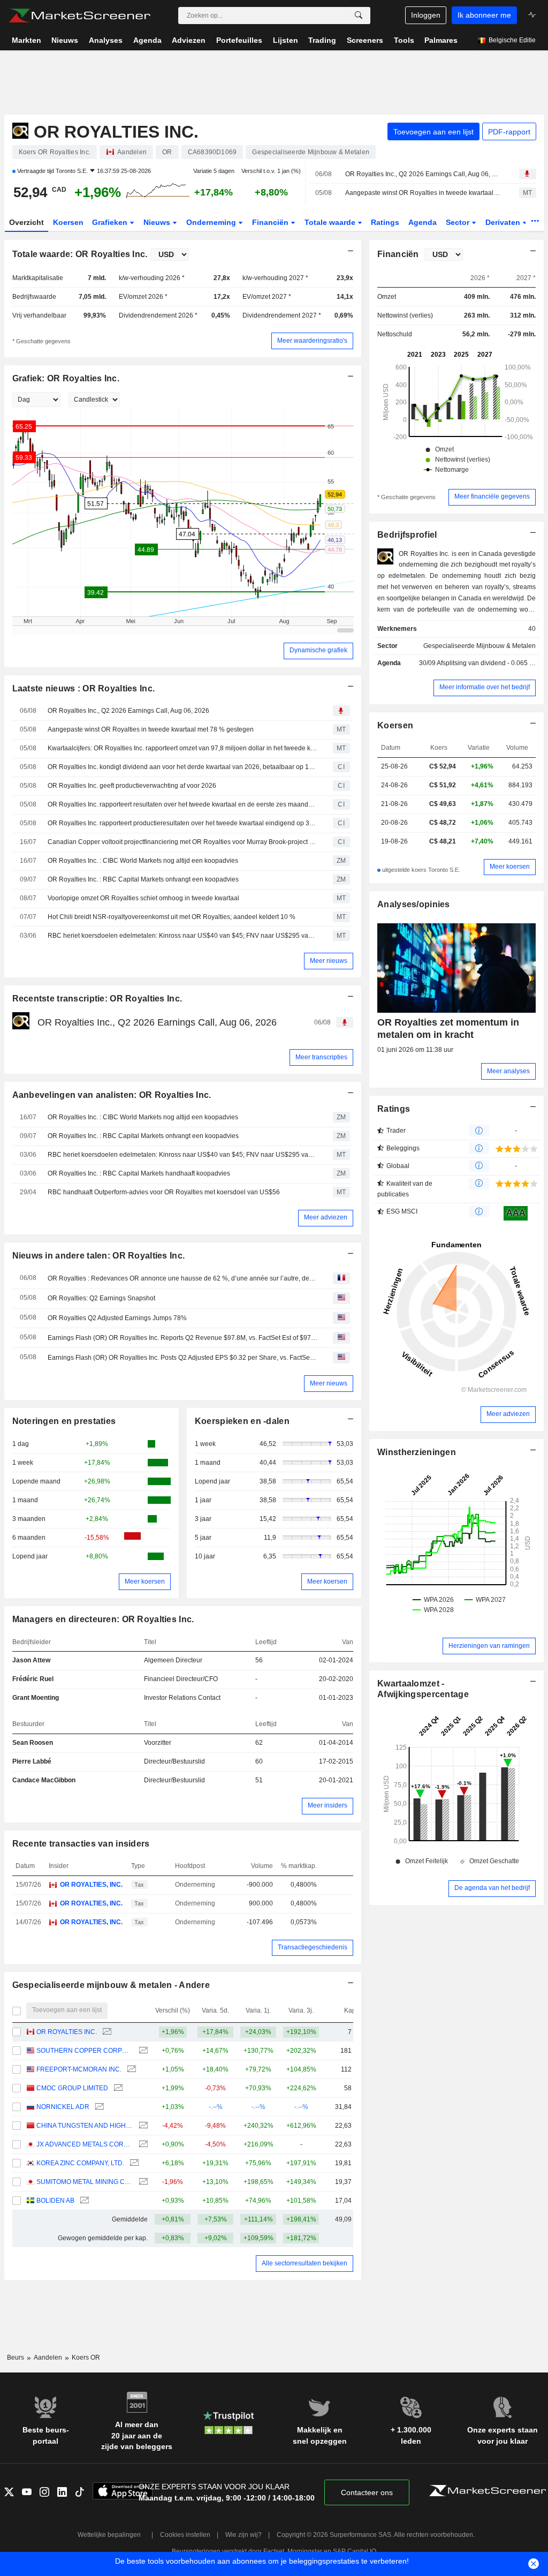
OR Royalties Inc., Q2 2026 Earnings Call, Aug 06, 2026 (423, 174)
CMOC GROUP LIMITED (72, 2088)
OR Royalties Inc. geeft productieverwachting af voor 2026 (132, 786)
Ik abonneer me (484, 15)
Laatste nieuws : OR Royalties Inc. (84, 688)
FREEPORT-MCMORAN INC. (79, 2069)
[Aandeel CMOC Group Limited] (117, 2088)
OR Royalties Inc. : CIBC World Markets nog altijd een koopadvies (143, 861)
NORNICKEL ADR (63, 2107)
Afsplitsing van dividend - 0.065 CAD (490, 663)
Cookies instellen (185, 2535)
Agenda (423, 222)
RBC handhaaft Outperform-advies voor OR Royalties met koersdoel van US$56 (164, 1192)
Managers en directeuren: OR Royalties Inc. (103, 1619)
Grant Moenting (36, 1698)
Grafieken (111, 222)
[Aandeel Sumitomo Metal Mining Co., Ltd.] (142, 2182)
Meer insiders (328, 1805)
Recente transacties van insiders (81, 1844)
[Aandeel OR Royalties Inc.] (106, 2032)
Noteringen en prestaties (64, 1421)
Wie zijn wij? (243, 2535)
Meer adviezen (326, 1217)
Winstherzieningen (417, 1452)
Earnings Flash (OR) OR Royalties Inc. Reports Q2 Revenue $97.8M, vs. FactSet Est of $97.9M (182, 1338)
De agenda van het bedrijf (492, 1888)
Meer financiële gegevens (492, 496)
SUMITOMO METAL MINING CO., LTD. (85, 2182)
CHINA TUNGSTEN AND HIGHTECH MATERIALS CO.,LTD (85, 2126)
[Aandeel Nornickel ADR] (98, 2107)
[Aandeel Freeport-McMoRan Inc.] (130, 2070)
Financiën (271, 222)
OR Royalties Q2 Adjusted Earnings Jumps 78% (117, 1318)
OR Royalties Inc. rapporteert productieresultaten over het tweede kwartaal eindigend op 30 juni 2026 (182, 823)
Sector (459, 222)
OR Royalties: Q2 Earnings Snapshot (101, 1298)
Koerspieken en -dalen (242, 1421)
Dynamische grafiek (318, 650)
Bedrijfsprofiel (407, 535)
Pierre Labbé (32, 1761)
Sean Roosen (33, 1743)
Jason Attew (31, 1660)
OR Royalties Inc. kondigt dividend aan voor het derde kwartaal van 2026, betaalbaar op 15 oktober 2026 (182, 767)
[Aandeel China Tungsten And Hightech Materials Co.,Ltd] (142, 2126)
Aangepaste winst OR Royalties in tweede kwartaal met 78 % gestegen (423, 193)
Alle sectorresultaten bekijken (305, 2263)
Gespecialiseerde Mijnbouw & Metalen (479, 646)
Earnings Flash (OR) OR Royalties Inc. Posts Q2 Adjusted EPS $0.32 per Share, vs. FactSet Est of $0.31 (182, 1358)
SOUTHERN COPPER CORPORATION (85, 2051)
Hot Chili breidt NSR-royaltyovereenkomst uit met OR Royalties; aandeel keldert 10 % (172, 917)
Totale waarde (331, 222)
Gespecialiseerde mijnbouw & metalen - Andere (111, 1985)
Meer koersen (145, 1581)
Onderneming (212, 222)
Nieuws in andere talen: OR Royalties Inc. (99, 1256)
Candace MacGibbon (44, 1780)
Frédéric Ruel (33, 1679)
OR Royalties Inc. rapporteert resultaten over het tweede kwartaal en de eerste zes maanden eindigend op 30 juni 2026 (182, 804)
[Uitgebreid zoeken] (359, 16)
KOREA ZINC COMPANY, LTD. (80, 2163)
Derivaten (504, 222)
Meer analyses (508, 1071)
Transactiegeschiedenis (313, 1947)
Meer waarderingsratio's (312, 341)
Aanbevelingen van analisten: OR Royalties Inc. (112, 1095)
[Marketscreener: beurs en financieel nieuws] (79, 16)
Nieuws (158, 222)
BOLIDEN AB (55, 2201)
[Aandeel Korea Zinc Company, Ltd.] (133, 2163)
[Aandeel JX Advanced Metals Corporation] (142, 2145)
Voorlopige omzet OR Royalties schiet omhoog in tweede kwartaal (143, 898)
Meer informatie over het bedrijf (485, 687)
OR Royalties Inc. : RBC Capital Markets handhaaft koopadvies (139, 1173)
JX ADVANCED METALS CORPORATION (85, 2144)
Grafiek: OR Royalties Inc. (66, 378)
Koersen (68, 222)
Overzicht (26, 222)
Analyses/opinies (414, 904)
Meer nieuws (329, 961)
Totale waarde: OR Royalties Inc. (80, 254)
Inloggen (426, 15)
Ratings (385, 222)
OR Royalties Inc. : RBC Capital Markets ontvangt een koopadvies (143, 879)
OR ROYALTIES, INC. (91, 1885)
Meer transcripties (321, 1057)
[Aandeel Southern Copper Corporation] (142, 2051)
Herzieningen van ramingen (489, 1646)
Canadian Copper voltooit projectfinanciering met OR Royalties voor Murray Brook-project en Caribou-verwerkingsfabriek (182, 842)
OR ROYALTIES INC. (67, 2032)
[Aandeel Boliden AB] (83, 2201)
